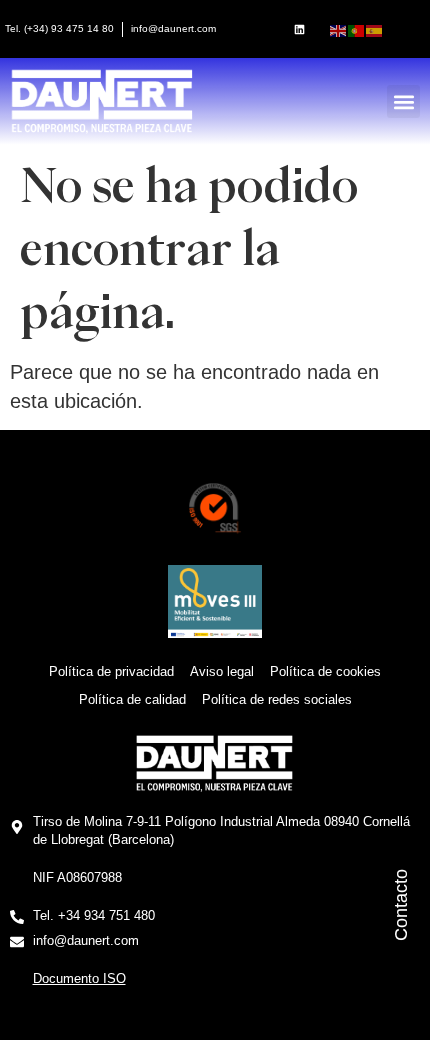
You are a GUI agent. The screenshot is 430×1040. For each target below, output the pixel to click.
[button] (403, 101)
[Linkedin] (299, 29)
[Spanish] (375, 29)
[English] (339, 29)
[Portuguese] (357, 29)
